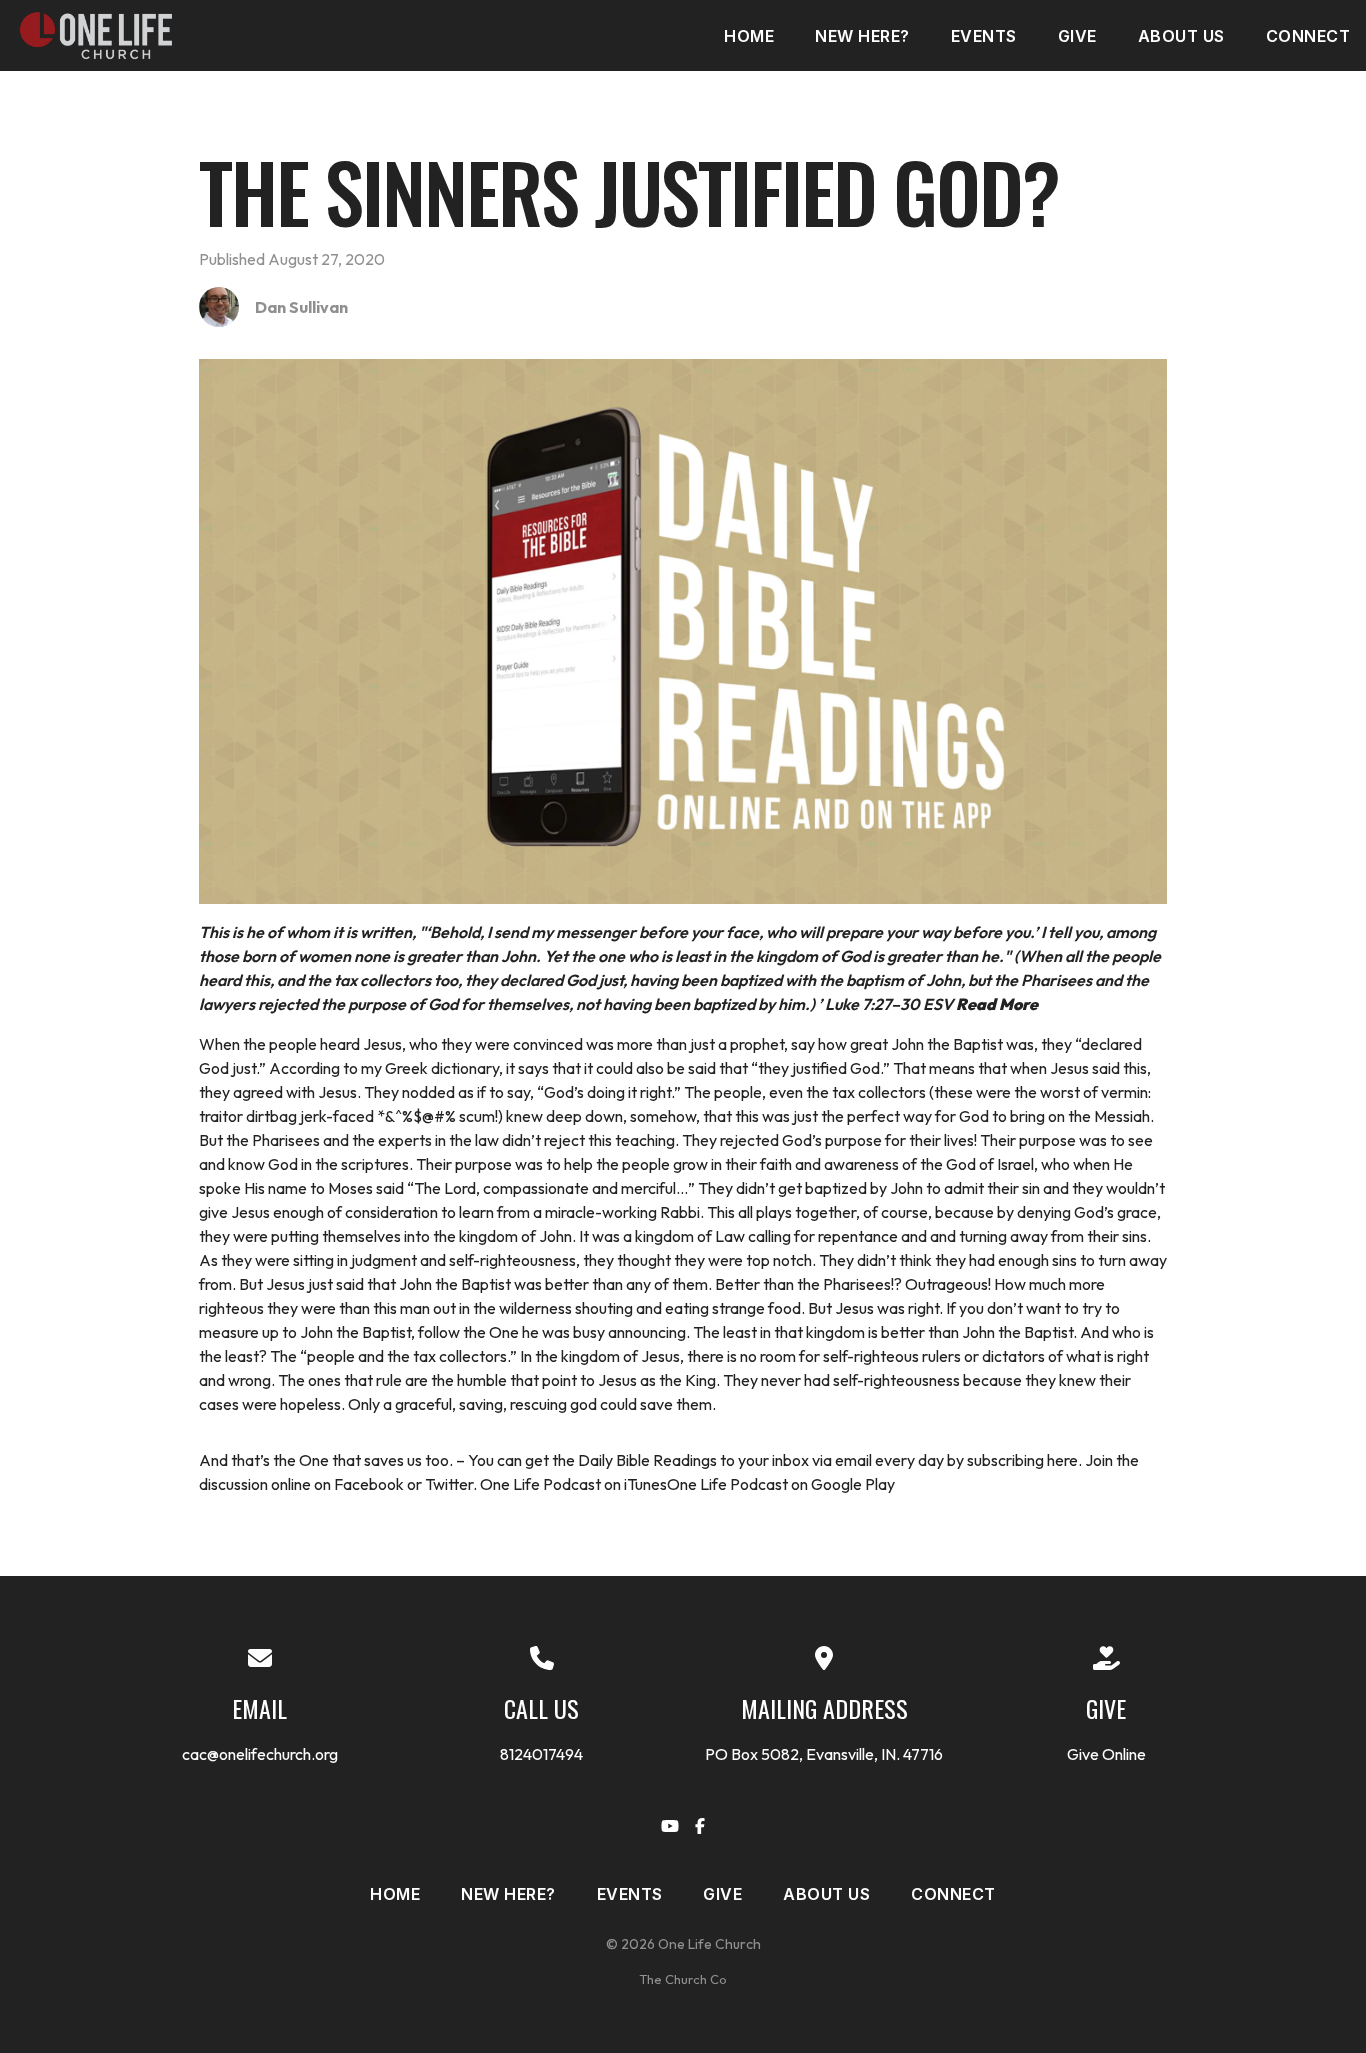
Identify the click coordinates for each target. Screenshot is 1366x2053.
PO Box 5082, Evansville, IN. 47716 (824, 1754)
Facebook (369, 1484)
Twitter (449, 1484)
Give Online (1106, 1754)
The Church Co (683, 1979)
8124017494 (541, 1754)
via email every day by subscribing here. (947, 1460)
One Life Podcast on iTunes (573, 1484)
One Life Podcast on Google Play (781, 1484)
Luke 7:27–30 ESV (931, 1004)
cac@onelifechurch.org (260, 1754)
